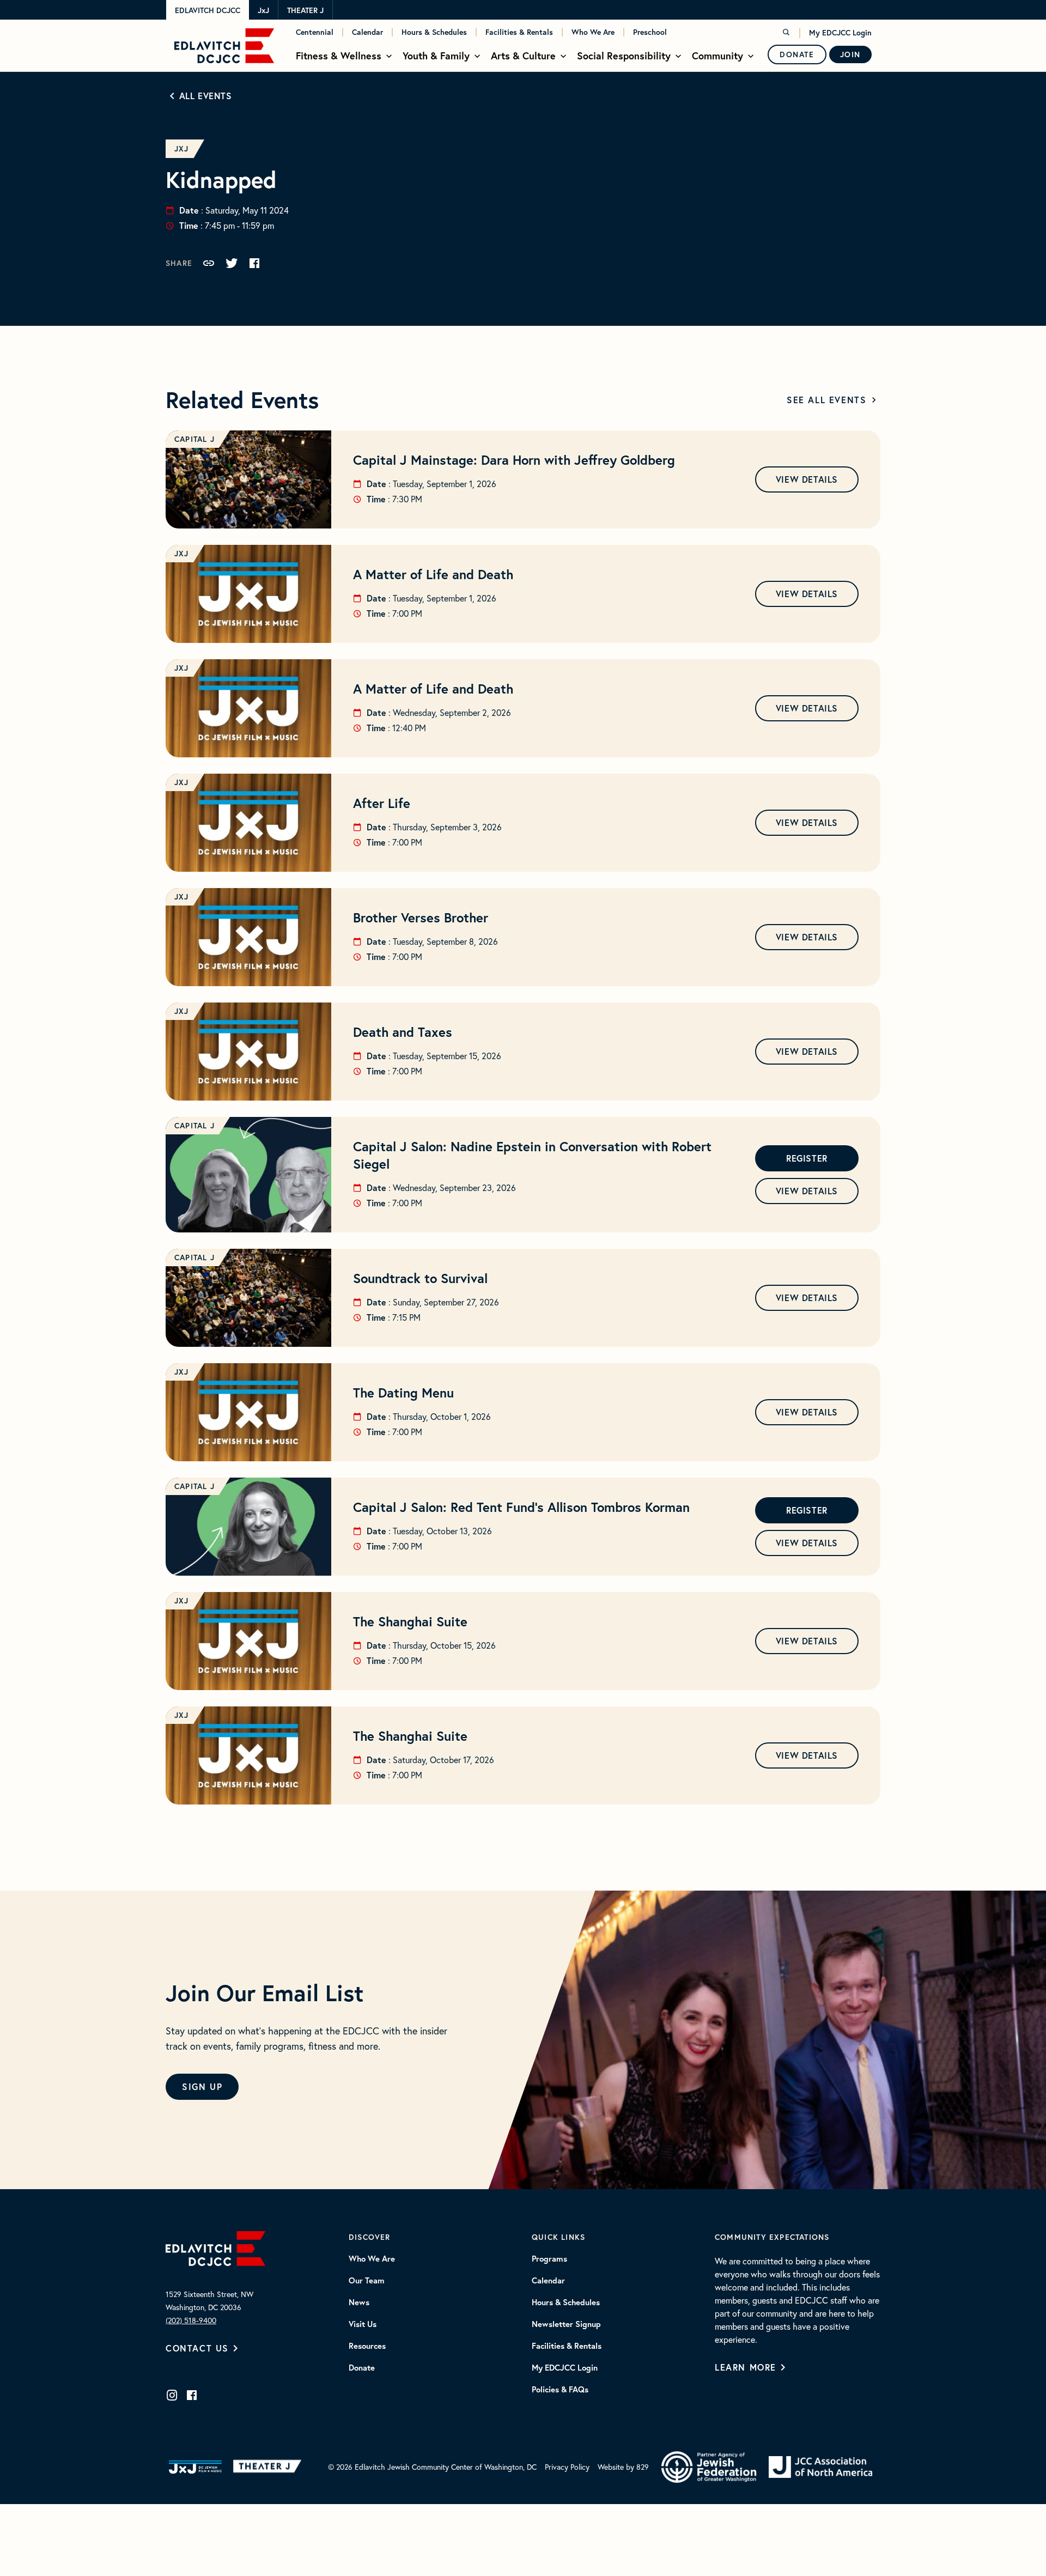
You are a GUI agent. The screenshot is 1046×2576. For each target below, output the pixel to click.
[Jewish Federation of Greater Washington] (709, 2467)
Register (807, 1158)
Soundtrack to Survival (420, 1278)
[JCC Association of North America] (820, 2467)
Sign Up (202, 2086)
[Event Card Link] (248, 479)
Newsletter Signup (566, 2324)
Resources (367, 2346)
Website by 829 (623, 2467)
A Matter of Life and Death (433, 574)
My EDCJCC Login (840, 33)
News (359, 2302)
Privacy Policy (567, 2467)
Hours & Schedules (434, 32)
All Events (206, 96)
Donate (797, 54)
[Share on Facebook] (254, 263)
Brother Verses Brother (421, 918)
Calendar (367, 32)
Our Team (367, 2281)
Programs (549, 2259)
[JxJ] (195, 2467)
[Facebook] (192, 2395)
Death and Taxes (403, 1032)
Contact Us (197, 2348)
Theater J (305, 10)
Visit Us (363, 2324)
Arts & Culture (523, 56)
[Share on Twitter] (232, 263)
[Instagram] (172, 2395)
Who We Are (593, 32)
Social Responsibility (624, 56)
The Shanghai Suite (410, 1621)
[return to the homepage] (215, 2247)
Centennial (315, 32)
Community (717, 56)
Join (850, 54)
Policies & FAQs (560, 2390)
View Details (807, 479)
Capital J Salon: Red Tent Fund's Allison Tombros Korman (521, 1507)
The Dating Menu (403, 1393)
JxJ (263, 10)
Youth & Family (436, 56)
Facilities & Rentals (519, 32)
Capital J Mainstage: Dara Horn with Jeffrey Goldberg (514, 460)
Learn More (746, 2367)
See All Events (826, 400)
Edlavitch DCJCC (208, 10)
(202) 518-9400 (191, 2320)
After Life (382, 803)
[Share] (209, 263)
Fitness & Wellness (339, 56)
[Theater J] (269, 2467)
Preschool (650, 32)
